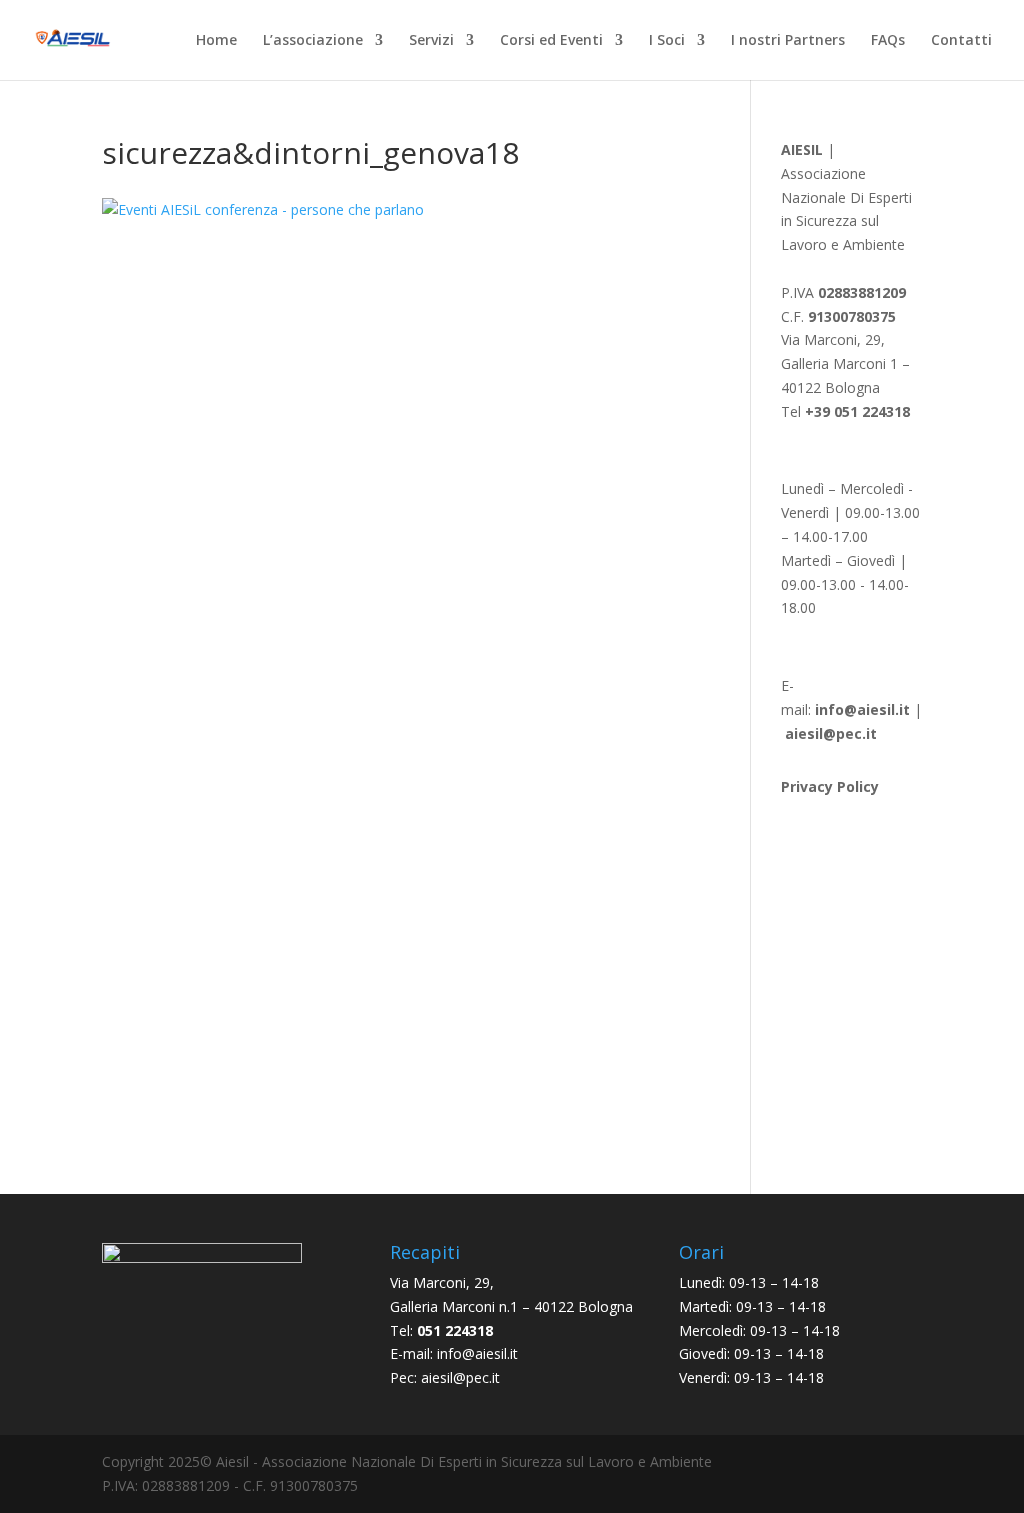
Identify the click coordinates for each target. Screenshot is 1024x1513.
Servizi (431, 41)
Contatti (961, 41)
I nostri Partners (788, 41)
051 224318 (455, 1330)
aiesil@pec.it (460, 1377)
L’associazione (313, 41)
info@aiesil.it (862, 709)
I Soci (667, 41)
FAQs (888, 41)
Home (216, 41)
